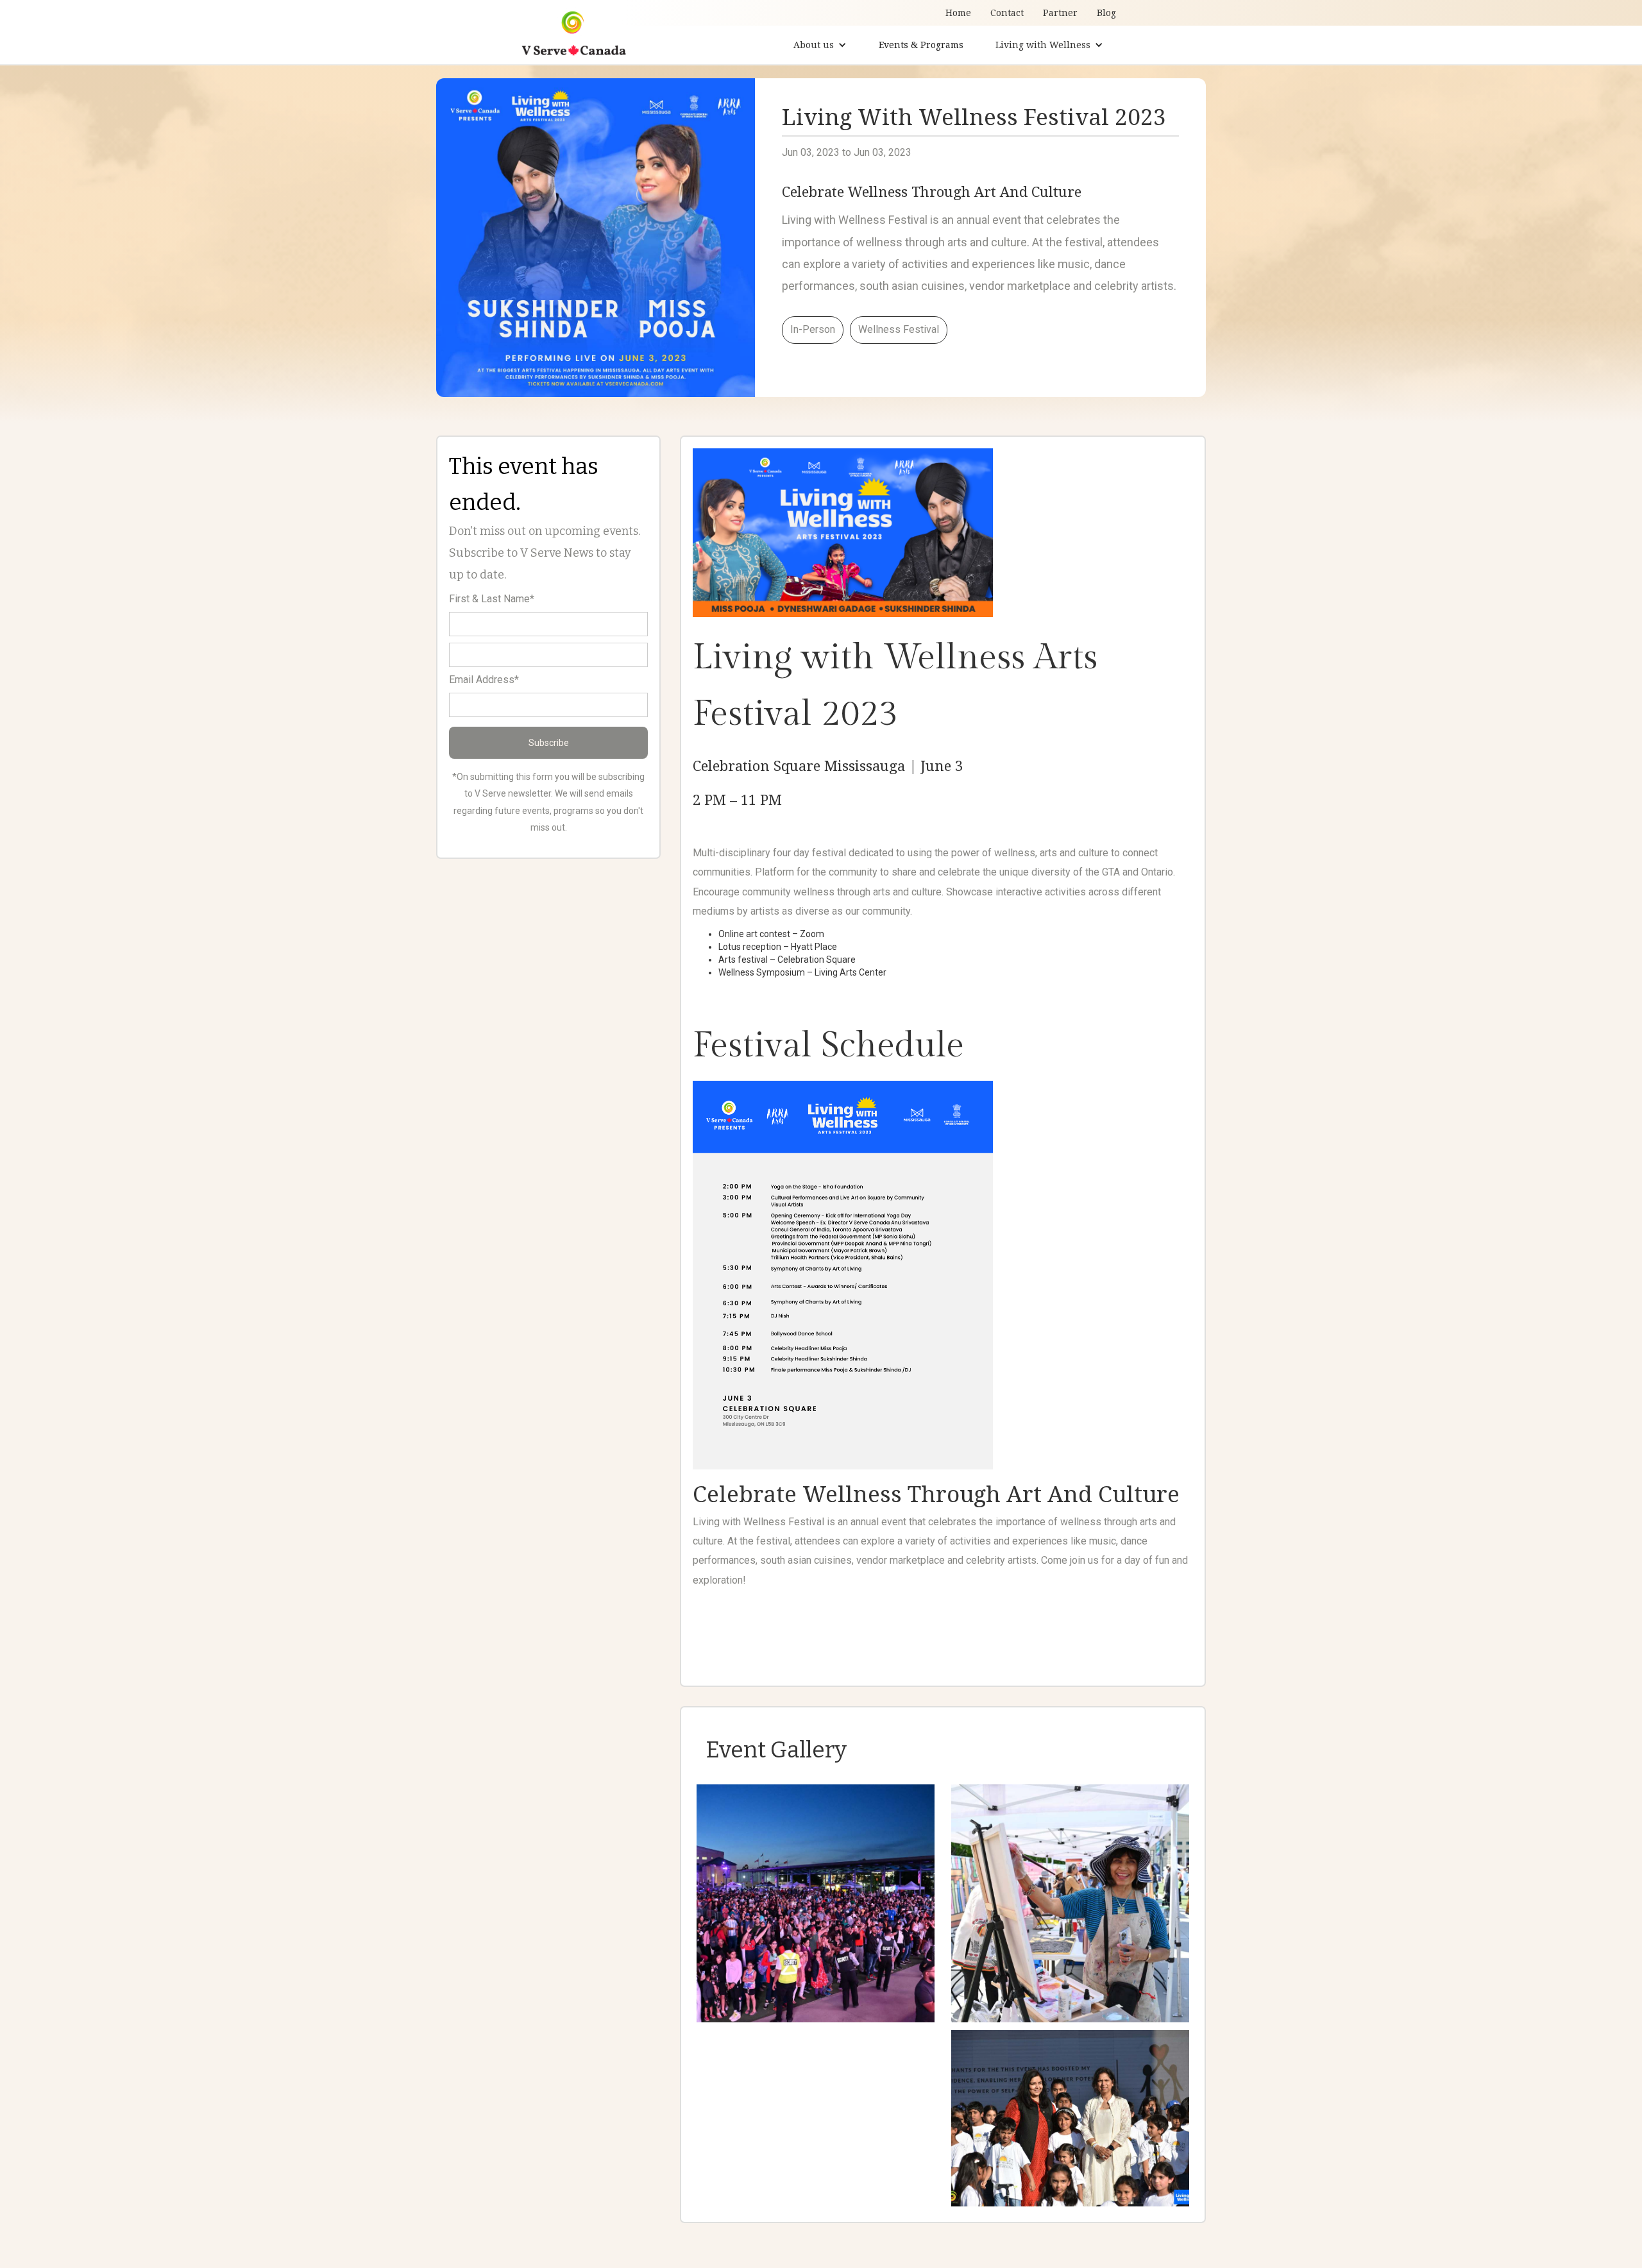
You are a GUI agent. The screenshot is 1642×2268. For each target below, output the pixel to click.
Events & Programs (921, 45)
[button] (820, 45)
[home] (574, 31)
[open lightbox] (816, 1903)
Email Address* (484, 680)
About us (814, 45)
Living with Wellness (1043, 45)
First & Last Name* (492, 599)
